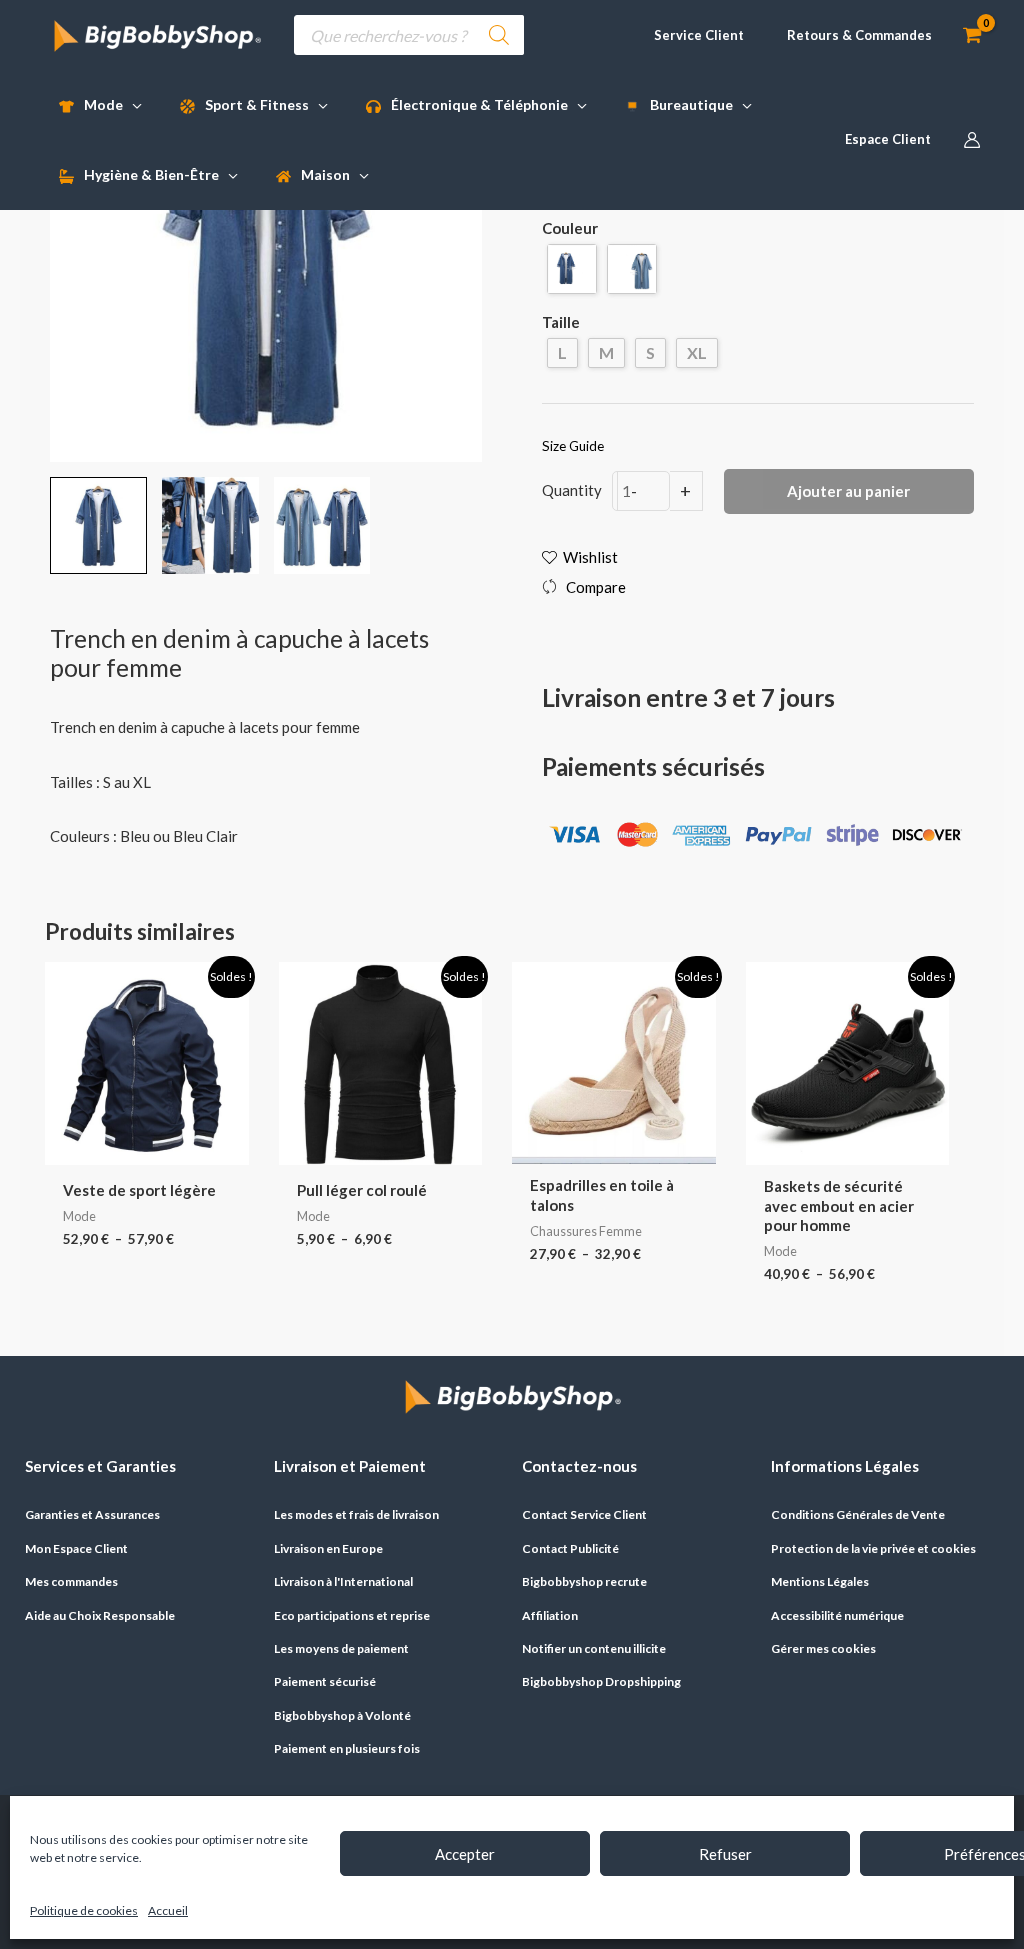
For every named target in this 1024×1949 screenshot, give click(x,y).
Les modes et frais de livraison (356, 1514)
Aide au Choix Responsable (100, 1615)
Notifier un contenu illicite (594, 1648)
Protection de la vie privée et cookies (873, 1548)
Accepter (465, 1854)
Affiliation (550, 1615)
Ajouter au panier (848, 491)
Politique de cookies (84, 1910)
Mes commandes (71, 1581)
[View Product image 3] (322, 525)
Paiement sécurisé (325, 1681)
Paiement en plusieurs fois (347, 1748)
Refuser (725, 1854)
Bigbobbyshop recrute (584, 1581)
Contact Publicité (570, 1548)
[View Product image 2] (210, 525)
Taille (561, 322)
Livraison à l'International (343, 1581)
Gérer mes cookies (823, 1648)
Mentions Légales (820, 1581)
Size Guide (573, 446)
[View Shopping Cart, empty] (972, 35)
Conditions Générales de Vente (858, 1514)
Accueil (168, 1910)
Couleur (570, 228)
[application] (132, 104)
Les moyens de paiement (341, 1648)
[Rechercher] (499, 35)
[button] (690, 35)
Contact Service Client (584, 1514)
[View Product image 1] (98, 525)
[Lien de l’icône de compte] (972, 140)
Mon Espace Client (76, 1548)
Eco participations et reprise (352, 1615)
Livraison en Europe (328, 1548)
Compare (596, 587)
